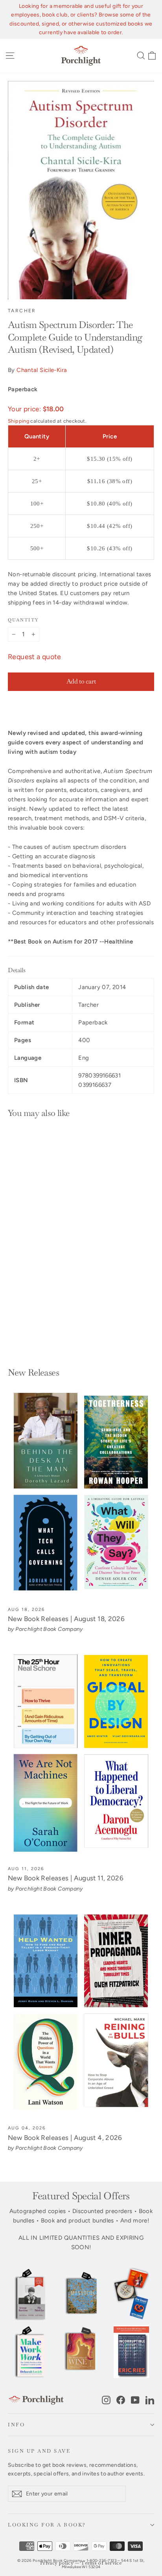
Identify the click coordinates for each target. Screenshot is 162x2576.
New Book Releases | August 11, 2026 (66, 1878)
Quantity (23, 620)
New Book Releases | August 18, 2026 (66, 1619)
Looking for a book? (47, 2525)
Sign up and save (39, 2451)
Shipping (18, 421)
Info (16, 2425)
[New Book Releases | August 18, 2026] (81, 1494)
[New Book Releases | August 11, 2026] (81, 1754)
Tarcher (22, 311)
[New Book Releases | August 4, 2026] (81, 2013)
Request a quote (35, 657)
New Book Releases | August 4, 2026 (65, 2138)
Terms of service (101, 2563)
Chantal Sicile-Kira (42, 370)
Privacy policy (57, 2563)
